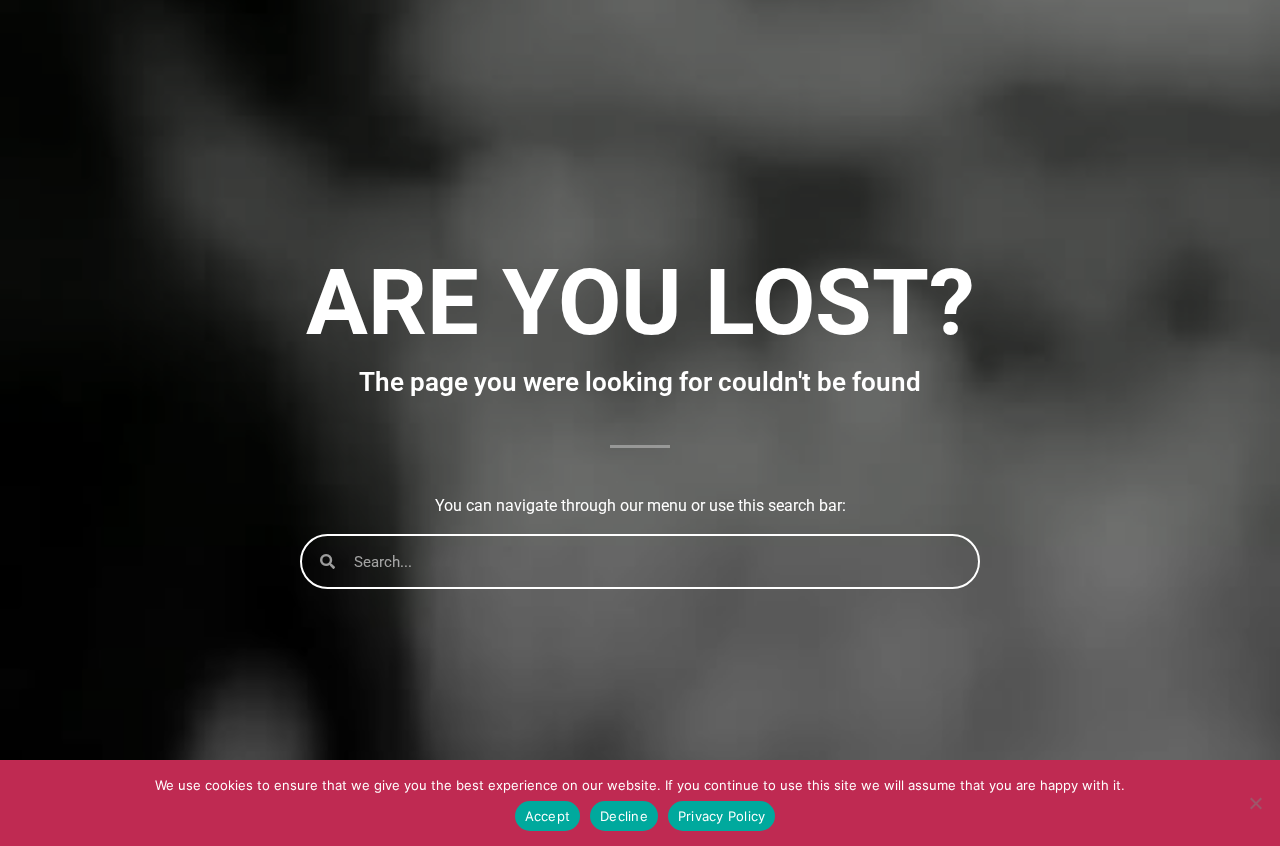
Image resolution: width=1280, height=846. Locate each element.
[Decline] (1255, 803)
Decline (624, 816)
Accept (548, 816)
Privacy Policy (722, 816)
